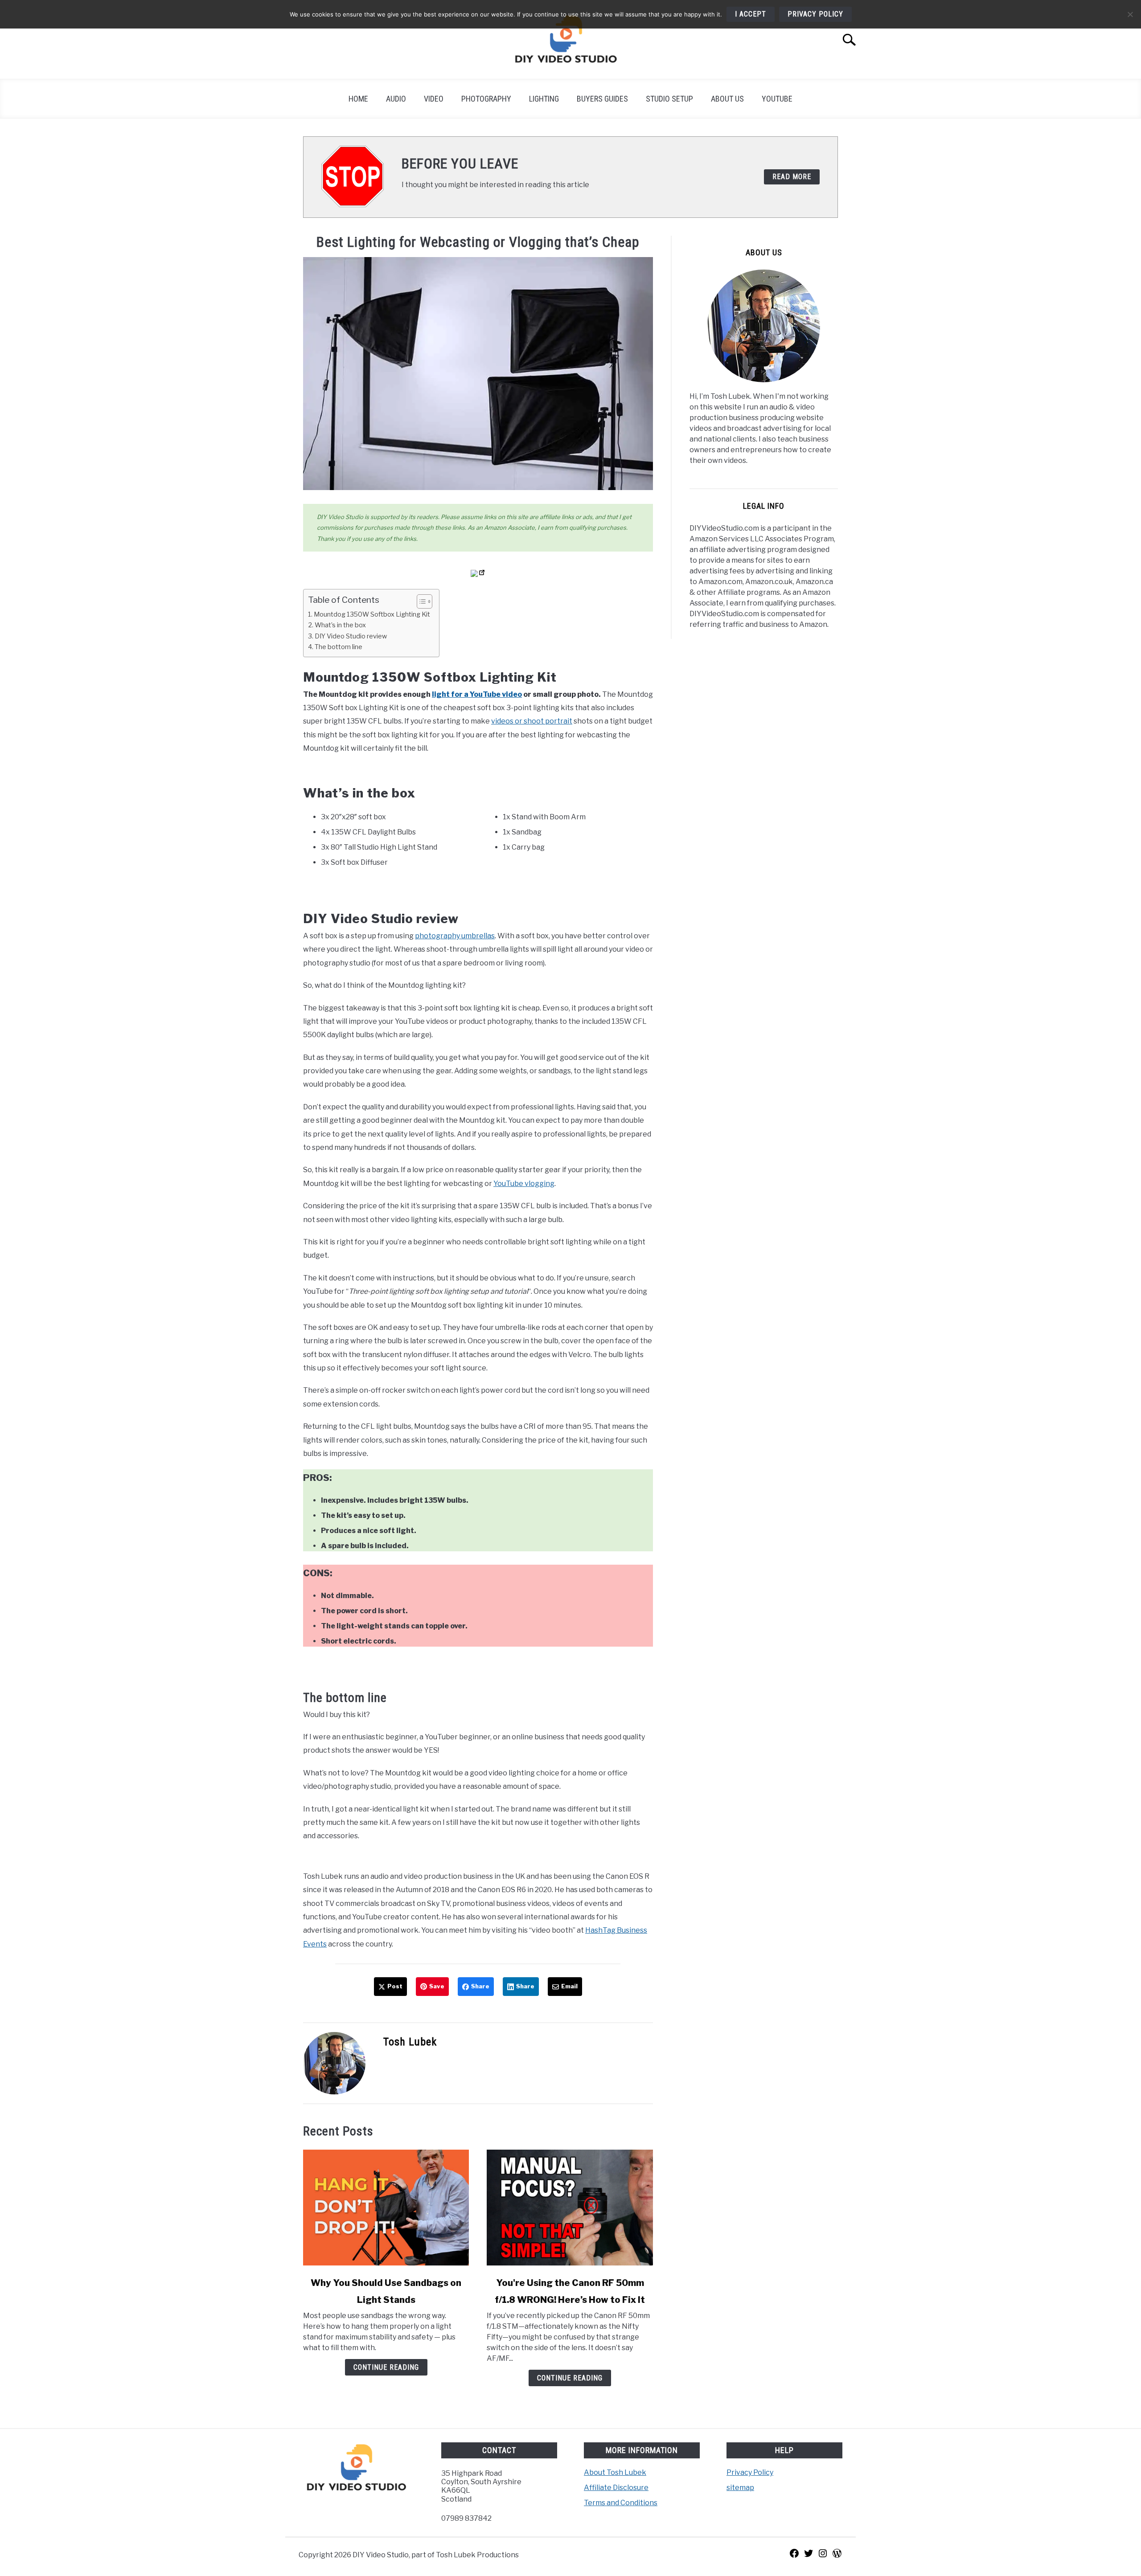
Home (358, 99)
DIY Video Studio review (351, 636)
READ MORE (792, 177)
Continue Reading (386, 2367)
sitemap (740, 2488)
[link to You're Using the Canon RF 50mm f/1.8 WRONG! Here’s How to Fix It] (570, 2208)
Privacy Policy (750, 2472)
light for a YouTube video (477, 694)
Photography (486, 99)
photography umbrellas (455, 936)
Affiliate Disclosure (616, 2488)
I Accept (751, 14)
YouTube (777, 99)
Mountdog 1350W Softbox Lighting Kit (372, 614)
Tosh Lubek (410, 2042)
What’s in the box (340, 625)
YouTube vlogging (524, 1184)
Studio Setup (669, 99)
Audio (396, 99)
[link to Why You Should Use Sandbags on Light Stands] (386, 2208)
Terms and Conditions (621, 2503)
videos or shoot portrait (532, 721)
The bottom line (339, 647)
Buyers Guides (602, 99)
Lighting (544, 99)
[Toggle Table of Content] (420, 601)
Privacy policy (815, 14)
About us (727, 99)
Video (434, 99)
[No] (1130, 14)
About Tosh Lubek (615, 2472)
